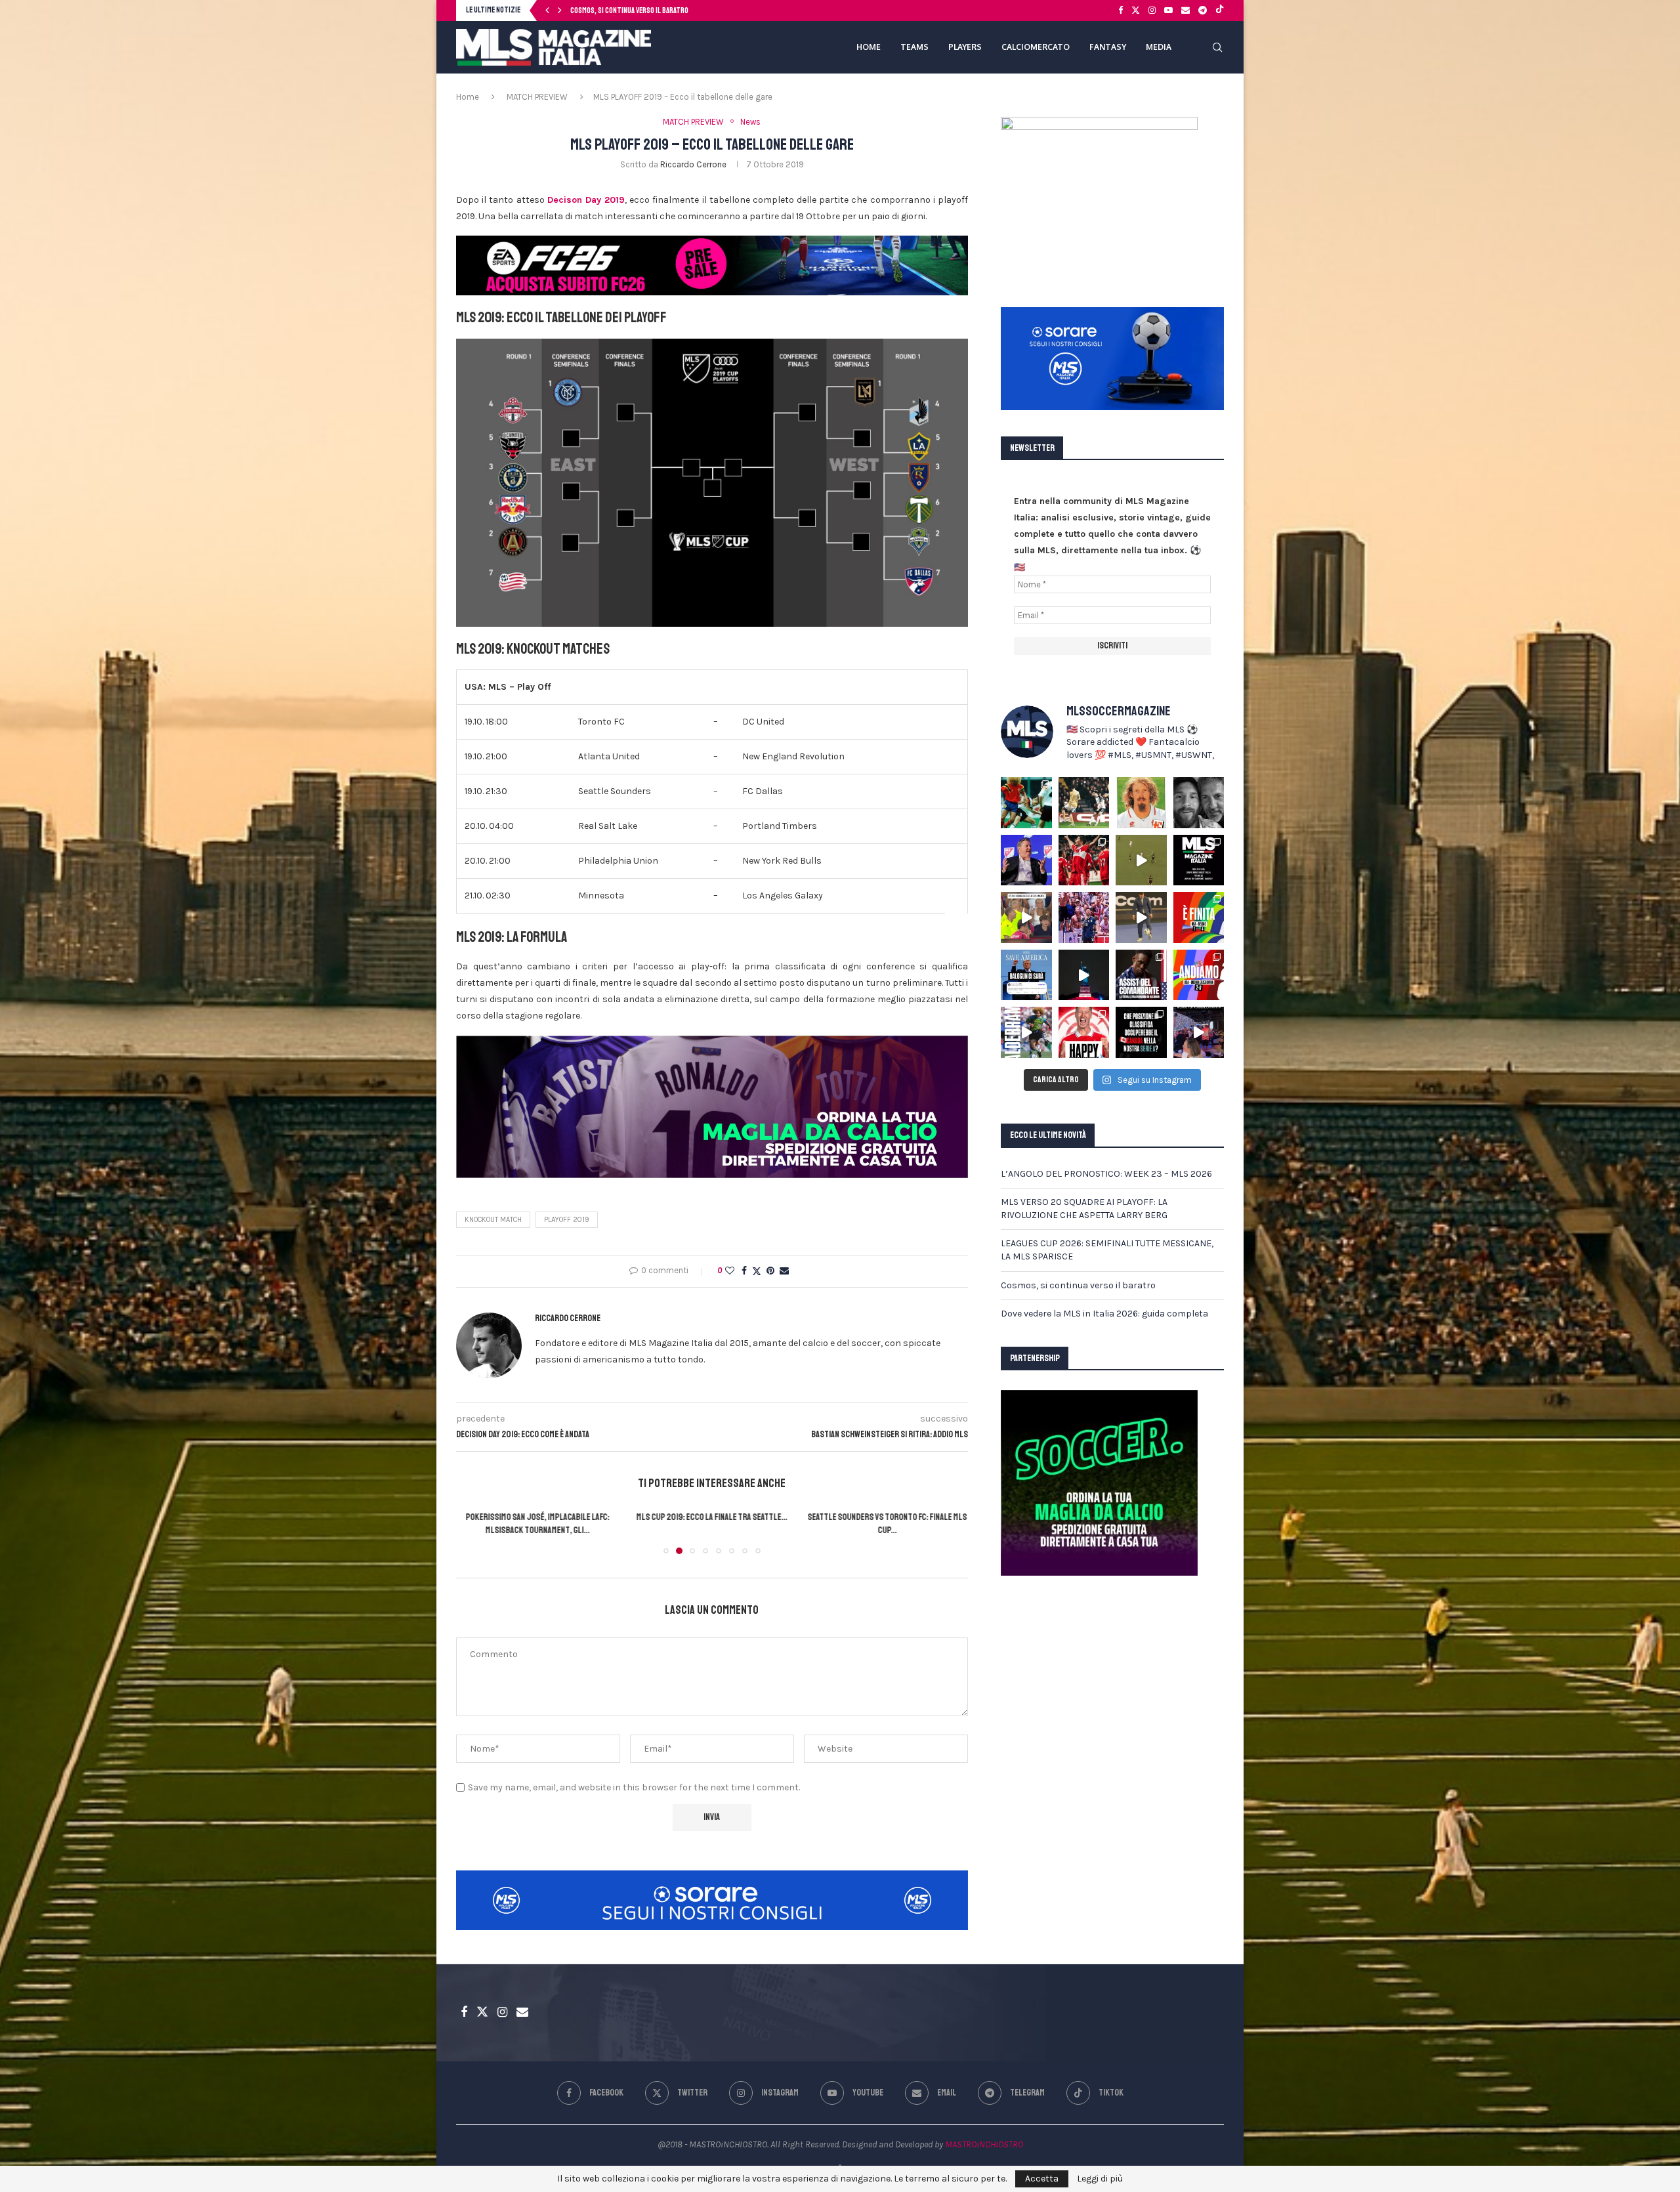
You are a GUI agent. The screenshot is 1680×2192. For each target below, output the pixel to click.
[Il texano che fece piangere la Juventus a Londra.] (1084, 803)
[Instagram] (1152, 11)
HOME (869, 47)
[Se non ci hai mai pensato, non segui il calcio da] (1026, 917)
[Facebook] (1121, 11)
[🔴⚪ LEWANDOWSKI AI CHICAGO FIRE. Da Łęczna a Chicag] (1084, 1032)
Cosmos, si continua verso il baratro (1078, 1285)
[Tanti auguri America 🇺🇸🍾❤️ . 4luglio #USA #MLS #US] (1084, 975)
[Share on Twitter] (757, 1271)
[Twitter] (1136, 11)
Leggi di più (1100, 2179)
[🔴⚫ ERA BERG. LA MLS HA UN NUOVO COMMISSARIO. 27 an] (1026, 860)
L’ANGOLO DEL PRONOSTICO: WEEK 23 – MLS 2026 (1106, 1174)
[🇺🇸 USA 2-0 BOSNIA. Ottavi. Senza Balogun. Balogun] (1199, 975)
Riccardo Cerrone (693, 164)
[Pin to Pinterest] (770, 1271)
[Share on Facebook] (744, 1271)
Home (468, 97)
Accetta (1042, 2179)
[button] (547, 11)
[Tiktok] (1220, 11)
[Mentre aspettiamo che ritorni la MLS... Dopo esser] (1141, 917)
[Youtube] (1168, 11)
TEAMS (914, 47)
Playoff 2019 (567, 1220)
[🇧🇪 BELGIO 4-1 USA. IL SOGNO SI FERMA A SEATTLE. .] (1199, 917)
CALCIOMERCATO (1036, 47)
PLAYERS (965, 47)
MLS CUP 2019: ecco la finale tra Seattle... (537, 1517)
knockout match (493, 1220)
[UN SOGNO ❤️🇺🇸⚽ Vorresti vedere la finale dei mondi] (1199, 1032)
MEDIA (1159, 47)
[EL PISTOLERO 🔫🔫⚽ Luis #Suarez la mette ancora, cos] (1141, 860)
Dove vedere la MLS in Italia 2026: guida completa (1104, 1314)
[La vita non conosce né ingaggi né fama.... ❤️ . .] (1199, 803)
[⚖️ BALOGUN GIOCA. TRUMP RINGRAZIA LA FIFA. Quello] (1026, 975)
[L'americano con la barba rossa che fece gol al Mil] (1141, 803)
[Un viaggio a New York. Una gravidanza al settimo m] (1141, 975)
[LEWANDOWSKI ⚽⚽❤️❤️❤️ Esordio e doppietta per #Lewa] (1084, 860)
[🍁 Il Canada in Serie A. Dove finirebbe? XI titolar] (1141, 1032)
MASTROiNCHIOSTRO (984, 2144)
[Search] (1217, 47)
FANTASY (1108, 47)
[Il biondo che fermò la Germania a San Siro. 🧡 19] (1026, 803)
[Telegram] (1203, 11)
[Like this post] (730, 1271)
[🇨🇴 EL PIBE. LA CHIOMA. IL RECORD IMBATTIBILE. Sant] (1026, 1032)
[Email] (1186, 11)
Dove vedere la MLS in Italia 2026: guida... (634, 11)
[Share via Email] (784, 1271)
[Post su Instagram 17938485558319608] (1199, 860)
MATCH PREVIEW (537, 97)
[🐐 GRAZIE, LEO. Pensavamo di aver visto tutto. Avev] (1084, 917)
